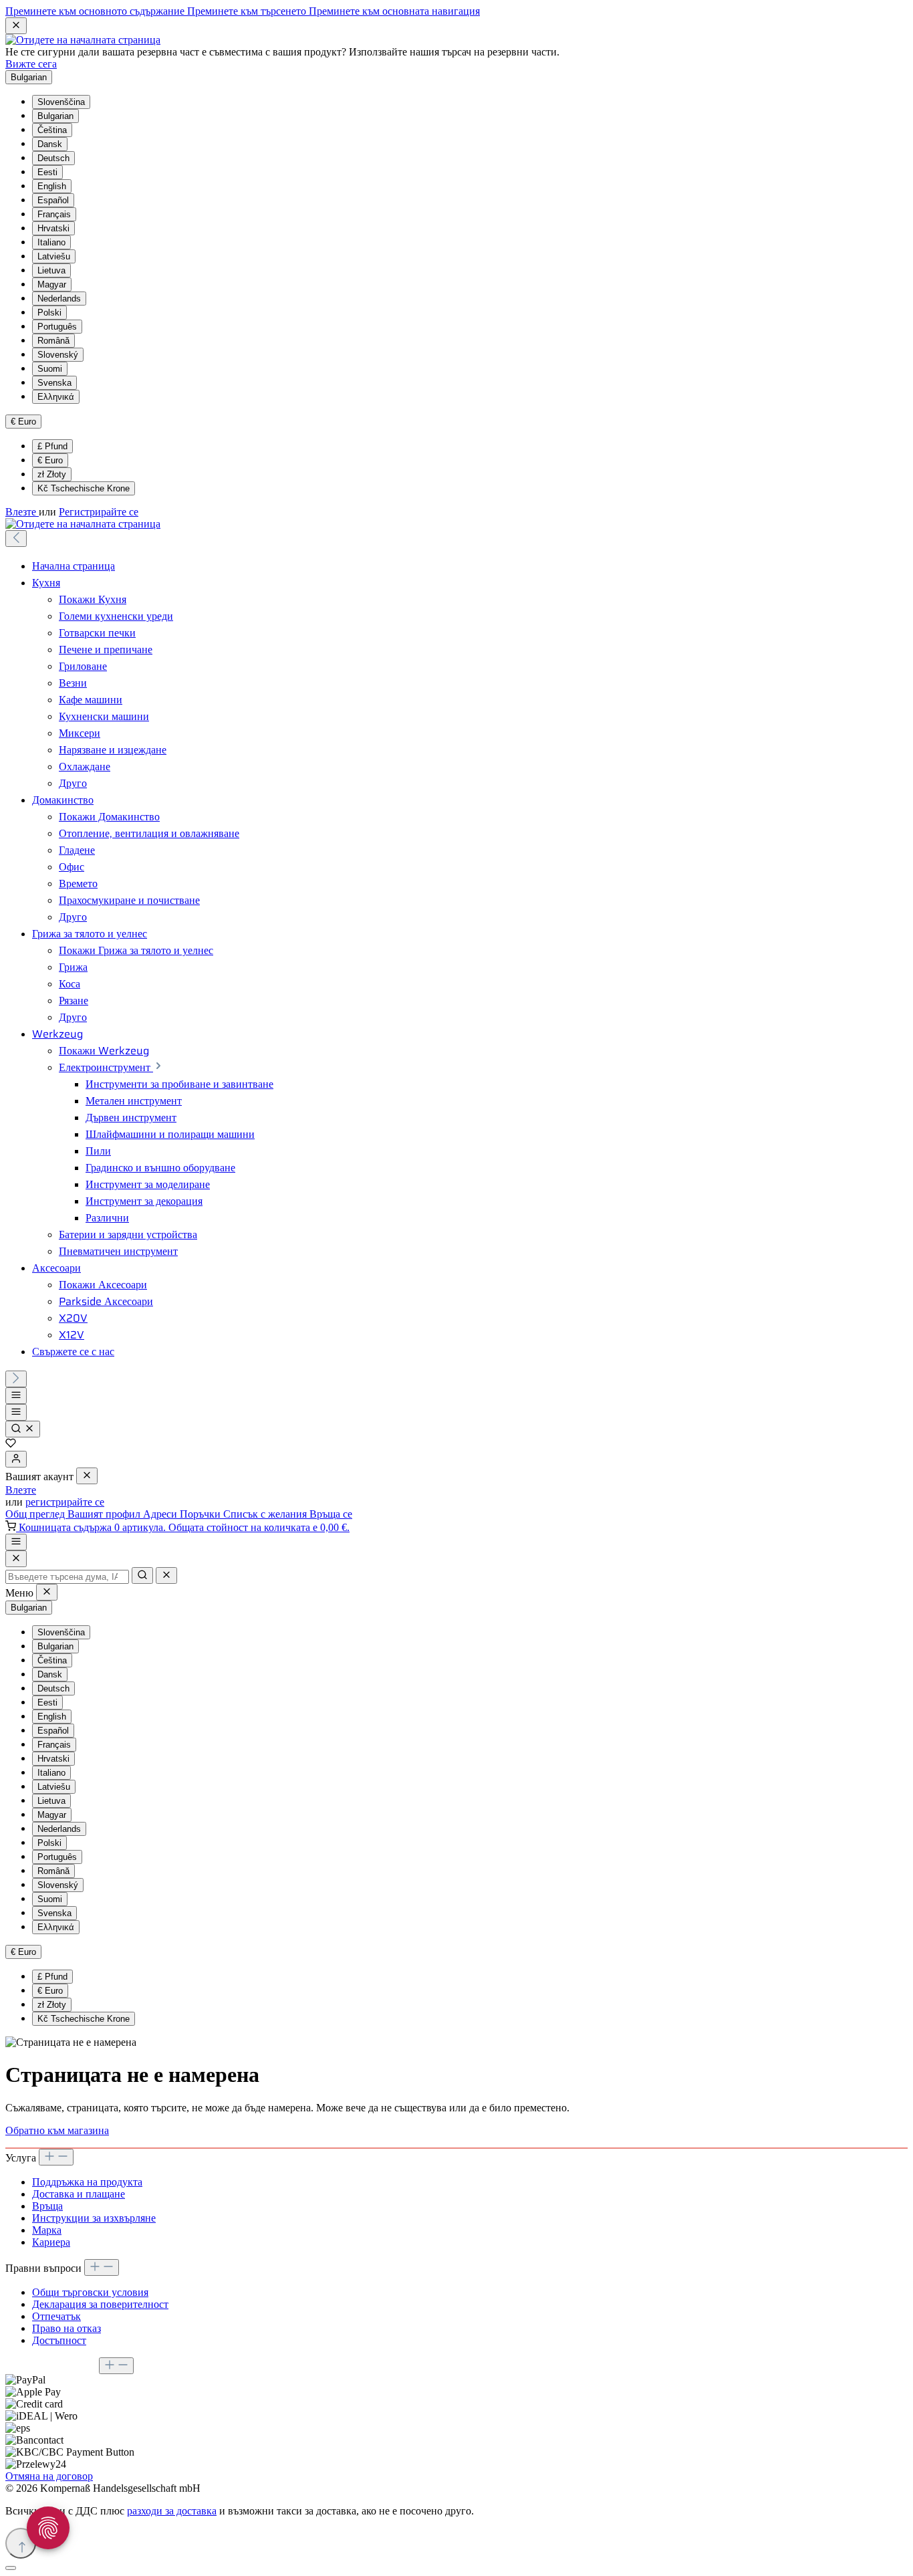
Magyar (52, 284)
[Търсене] (23, 1429)
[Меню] (16, 1396)
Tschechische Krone (84, 488)
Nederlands (59, 299)
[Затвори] (11, 2568)
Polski (49, 313)
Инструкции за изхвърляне (94, 2218)
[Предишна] (16, 539)
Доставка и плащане (79, 2194)
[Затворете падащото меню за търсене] (166, 1575)
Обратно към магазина (57, 2130)
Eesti (47, 172)
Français (54, 214)
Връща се (331, 1514)
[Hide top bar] (16, 26)
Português (57, 327)
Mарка (47, 2230)
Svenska (54, 383)
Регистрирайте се (99, 512)
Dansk (50, 144)
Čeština (52, 130)
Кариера (51, 2242)
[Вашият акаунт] (16, 1459)
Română (53, 341)
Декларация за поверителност (100, 2304)
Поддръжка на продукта (87, 2182)
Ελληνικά (56, 397)
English (52, 186)
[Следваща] (16, 1379)
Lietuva (51, 270)
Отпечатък (56, 2316)
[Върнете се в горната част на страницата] (21, 2543)
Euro (50, 460)
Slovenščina (61, 102)
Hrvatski (53, 228)
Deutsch (53, 158)
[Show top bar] (16, 1542)
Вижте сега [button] (31, 64)
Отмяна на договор (49, 2476)
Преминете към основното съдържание (96, 11)
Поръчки (202, 1514)
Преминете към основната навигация (394, 11)
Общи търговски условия (90, 2292)
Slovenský (58, 355)
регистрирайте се (65, 1502)
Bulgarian (55, 116)
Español (53, 200)
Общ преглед (36, 1514)
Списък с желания (266, 1514)
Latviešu (54, 256)
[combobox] (67, 1577)
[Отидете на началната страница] (83, 40)
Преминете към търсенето (248, 11)
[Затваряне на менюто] (87, 1476)
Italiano (51, 242)
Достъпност (59, 2340)
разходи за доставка (172, 2511)
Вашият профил (105, 1514)
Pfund (52, 446)
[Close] (16, 1559)
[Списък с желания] (11, 1444)
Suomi (50, 369)
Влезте (22, 512)
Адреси (161, 1514)
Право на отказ (67, 2328)
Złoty (52, 474)
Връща (47, 2206)
